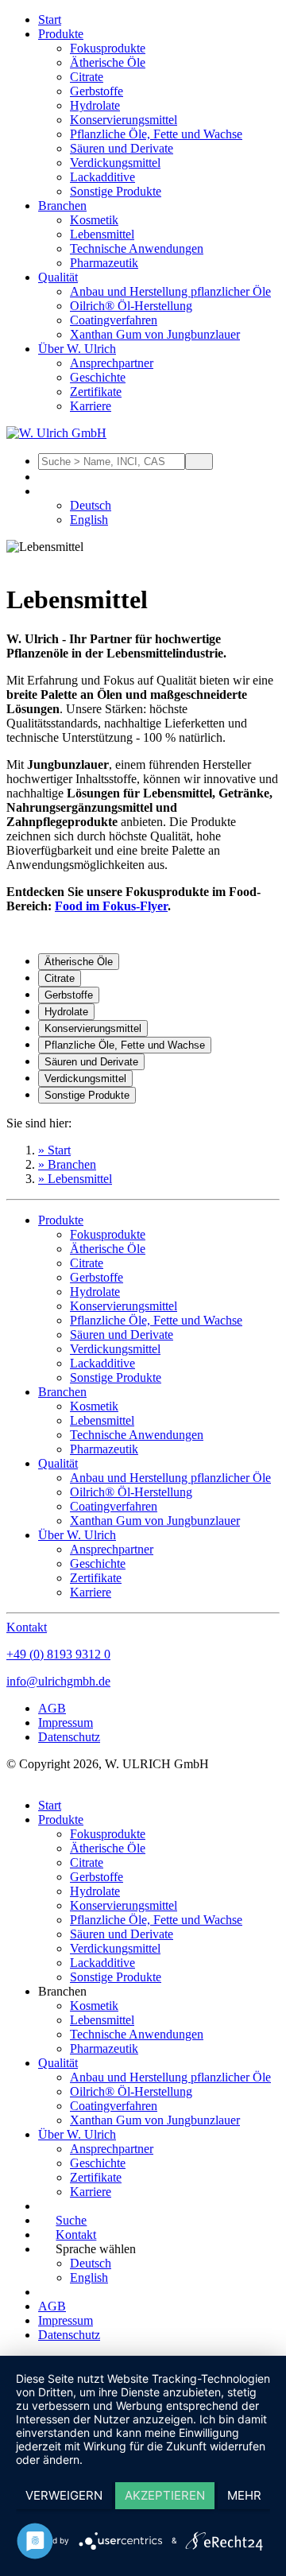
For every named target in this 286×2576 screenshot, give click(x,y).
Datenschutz (69, 1737)
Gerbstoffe (97, 91)
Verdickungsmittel (115, 163)
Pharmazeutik (104, 263)
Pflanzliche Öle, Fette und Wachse (156, 134)
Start (50, 19)
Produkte (61, 34)
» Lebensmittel (75, 1179)
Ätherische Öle (108, 62)
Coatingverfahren (114, 320)
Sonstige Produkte (116, 191)
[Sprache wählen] (47, 491)
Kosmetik (94, 220)
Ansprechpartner (112, 363)
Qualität (58, 277)
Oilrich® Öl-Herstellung (131, 306)
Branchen (62, 206)
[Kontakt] (47, 477)
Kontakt (27, 1627)
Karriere (91, 406)
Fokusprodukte (108, 48)
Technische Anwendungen (137, 248)
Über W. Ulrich (77, 349)
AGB (52, 1708)
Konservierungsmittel (124, 120)
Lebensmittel (102, 234)
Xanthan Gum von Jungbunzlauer (155, 334)
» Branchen (67, 1164)
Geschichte (98, 377)
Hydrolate (95, 105)
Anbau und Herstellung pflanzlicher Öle (170, 291)
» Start (54, 1150)
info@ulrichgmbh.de (58, 1681)
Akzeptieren (165, 2495)
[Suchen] (199, 462)
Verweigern (64, 2495)
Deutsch (91, 505)
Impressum (66, 1723)
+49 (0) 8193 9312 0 (58, 1654)
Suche (71, 2220)
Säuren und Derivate (122, 148)
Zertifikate (96, 392)
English (89, 520)
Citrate (87, 77)
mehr (244, 2495)
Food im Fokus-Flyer (111, 906)
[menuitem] (159, 20)
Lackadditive (102, 177)
